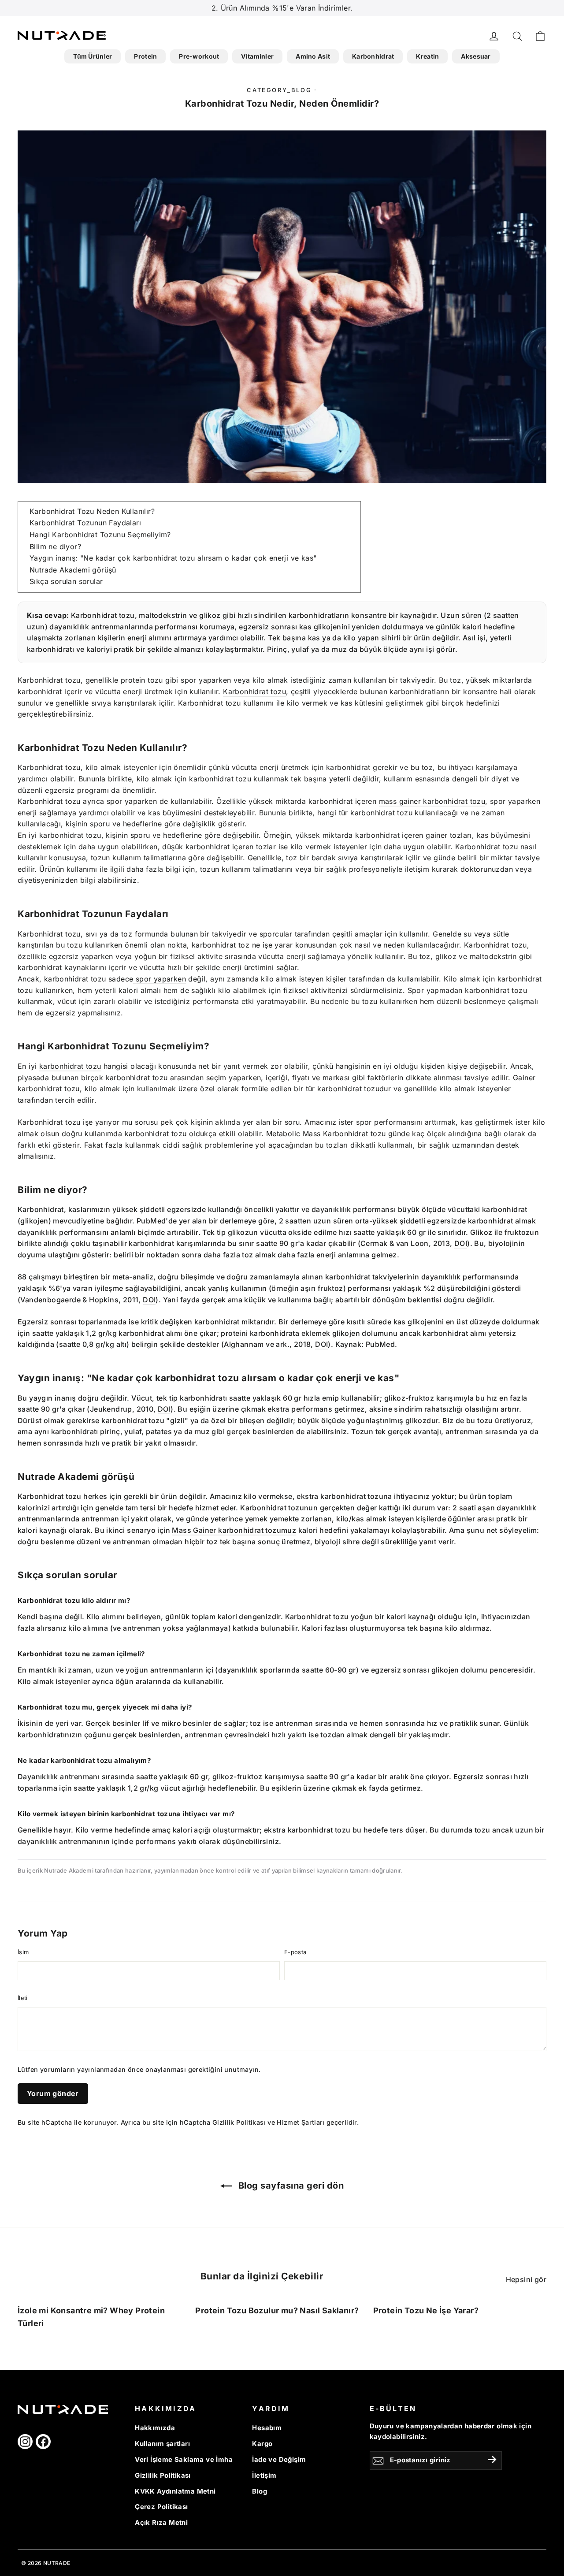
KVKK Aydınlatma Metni (175, 2491)
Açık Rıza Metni (161, 2523)
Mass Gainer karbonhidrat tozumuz (234, 1530)
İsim (23, 1952)
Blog (260, 2491)
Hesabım (267, 2428)
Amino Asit (313, 56)
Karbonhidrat (373, 56)
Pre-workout (199, 56)
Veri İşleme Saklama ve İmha (184, 2460)
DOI (461, 1243)
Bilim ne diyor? (55, 546)
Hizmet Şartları (301, 2122)
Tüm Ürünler (93, 56)
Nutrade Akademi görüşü (73, 570)
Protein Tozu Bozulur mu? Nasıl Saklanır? (277, 2310)
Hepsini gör (526, 2279)
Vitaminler (257, 56)
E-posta (295, 1952)
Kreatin (427, 56)
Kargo (262, 2444)
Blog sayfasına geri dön (290, 2186)
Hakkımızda (155, 2428)
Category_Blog (279, 90)
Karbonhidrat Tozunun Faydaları (85, 523)
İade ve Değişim (279, 2460)
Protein (145, 56)
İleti (23, 1998)
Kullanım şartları (162, 2444)
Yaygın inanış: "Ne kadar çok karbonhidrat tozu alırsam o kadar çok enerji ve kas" (173, 558)
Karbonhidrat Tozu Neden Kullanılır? (92, 511)
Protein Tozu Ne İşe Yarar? (426, 2310)
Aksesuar (476, 56)
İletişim (264, 2476)
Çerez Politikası (161, 2507)
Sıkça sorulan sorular (66, 581)
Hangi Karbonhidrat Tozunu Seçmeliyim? (100, 535)
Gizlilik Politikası (239, 2122)
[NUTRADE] (62, 35)
